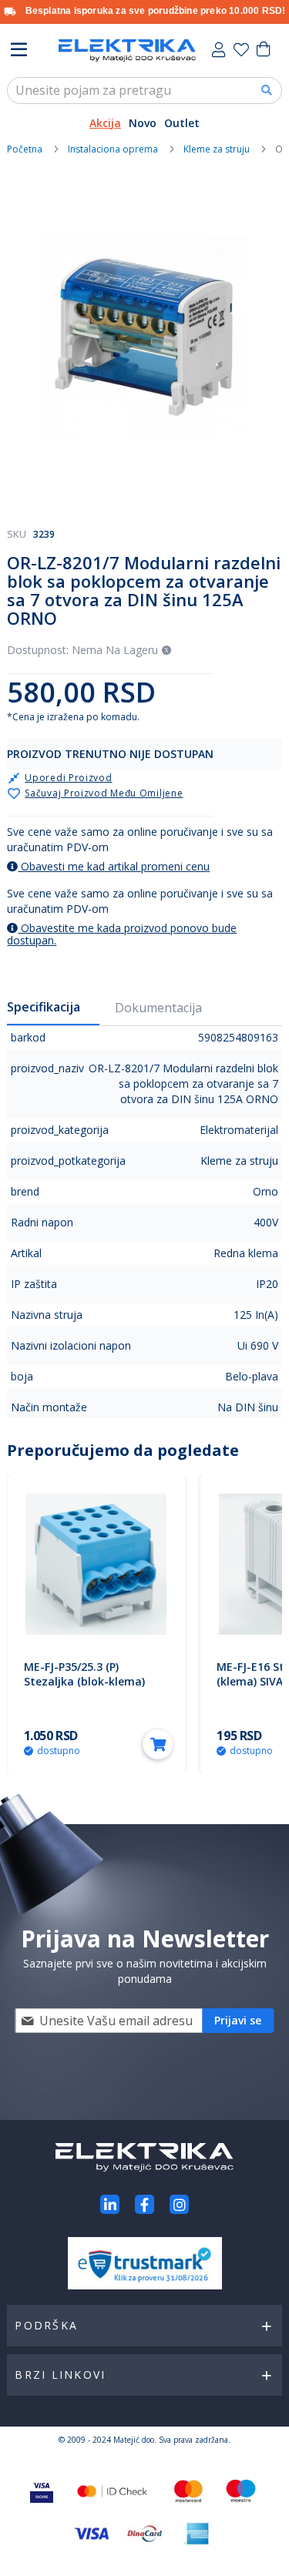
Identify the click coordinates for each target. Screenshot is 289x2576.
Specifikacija (44, 1007)
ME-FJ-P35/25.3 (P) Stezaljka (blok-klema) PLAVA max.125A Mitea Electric (85, 1689)
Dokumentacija (158, 1008)
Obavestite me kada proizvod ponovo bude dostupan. (122, 934)
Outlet (182, 123)
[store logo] (127, 50)
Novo (143, 123)
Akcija (105, 123)
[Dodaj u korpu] (158, 1744)
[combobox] (144, 91)
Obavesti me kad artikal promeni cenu (114, 866)
